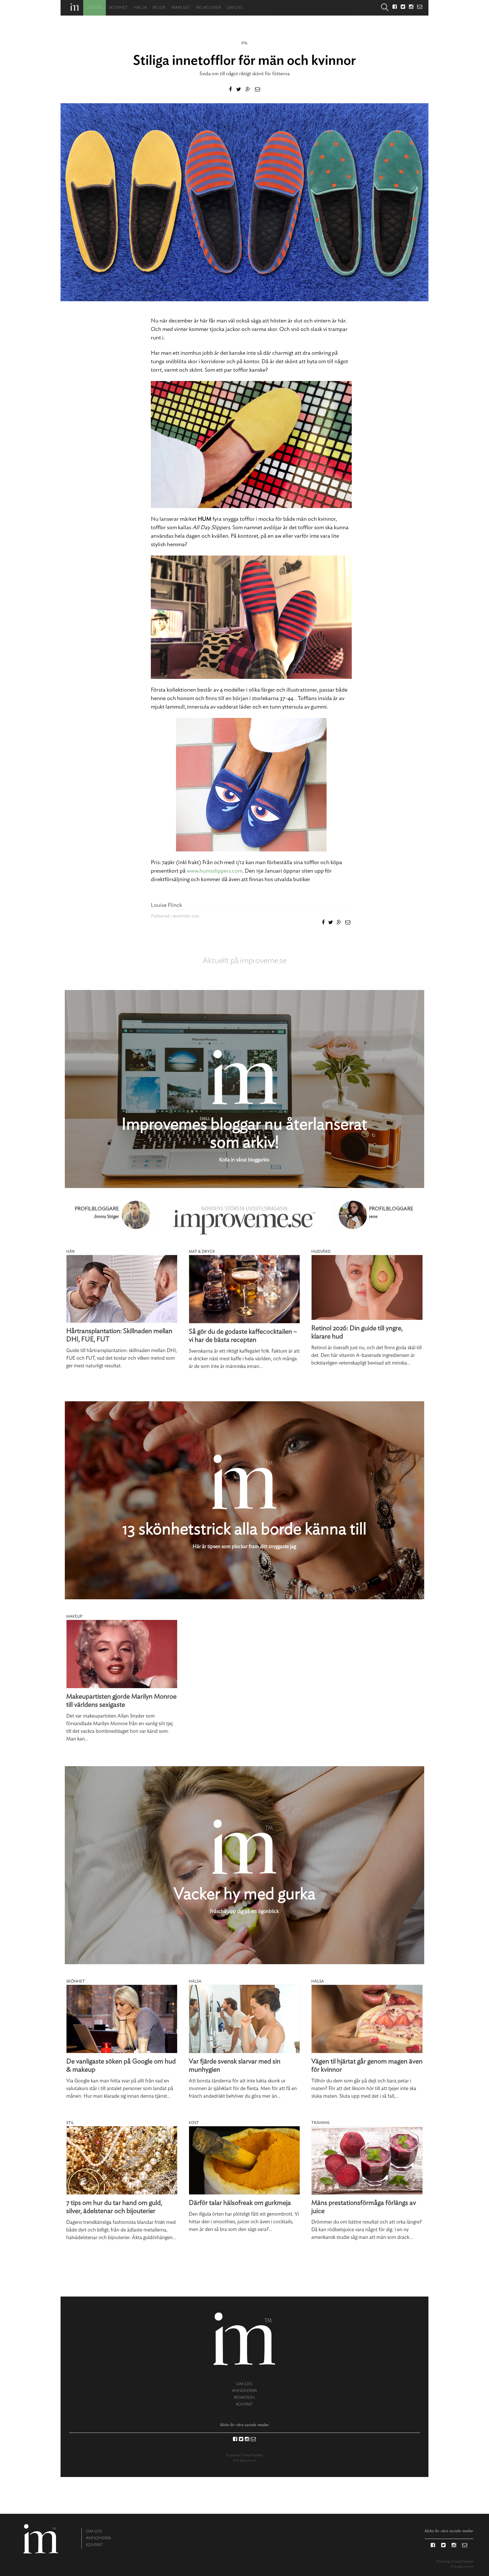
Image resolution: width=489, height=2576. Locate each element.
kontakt (244, 2404)
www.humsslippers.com (215, 871)
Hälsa (141, 8)
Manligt (181, 8)
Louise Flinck (166, 905)
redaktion (244, 2397)
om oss (244, 2384)
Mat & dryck (202, 1252)
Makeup (74, 1617)
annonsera (244, 2391)
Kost (194, 2123)
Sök (385, 8)
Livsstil (95, 8)
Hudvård (321, 1252)
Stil (244, 43)
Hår (70, 1252)
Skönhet (118, 8)
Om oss (235, 8)
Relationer (209, 8)
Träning (320, 2123)
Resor (159, 8)
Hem (75, 7)
